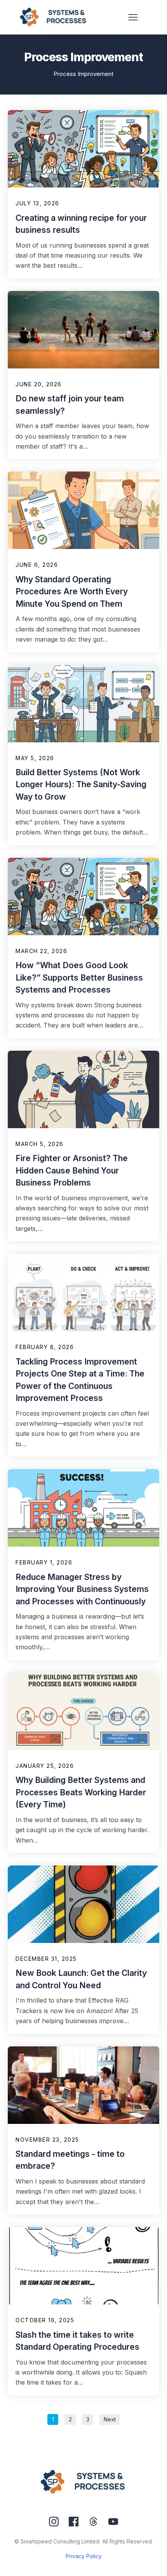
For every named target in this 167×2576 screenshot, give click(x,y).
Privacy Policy (84, 2556)
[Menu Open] (133, 17)
